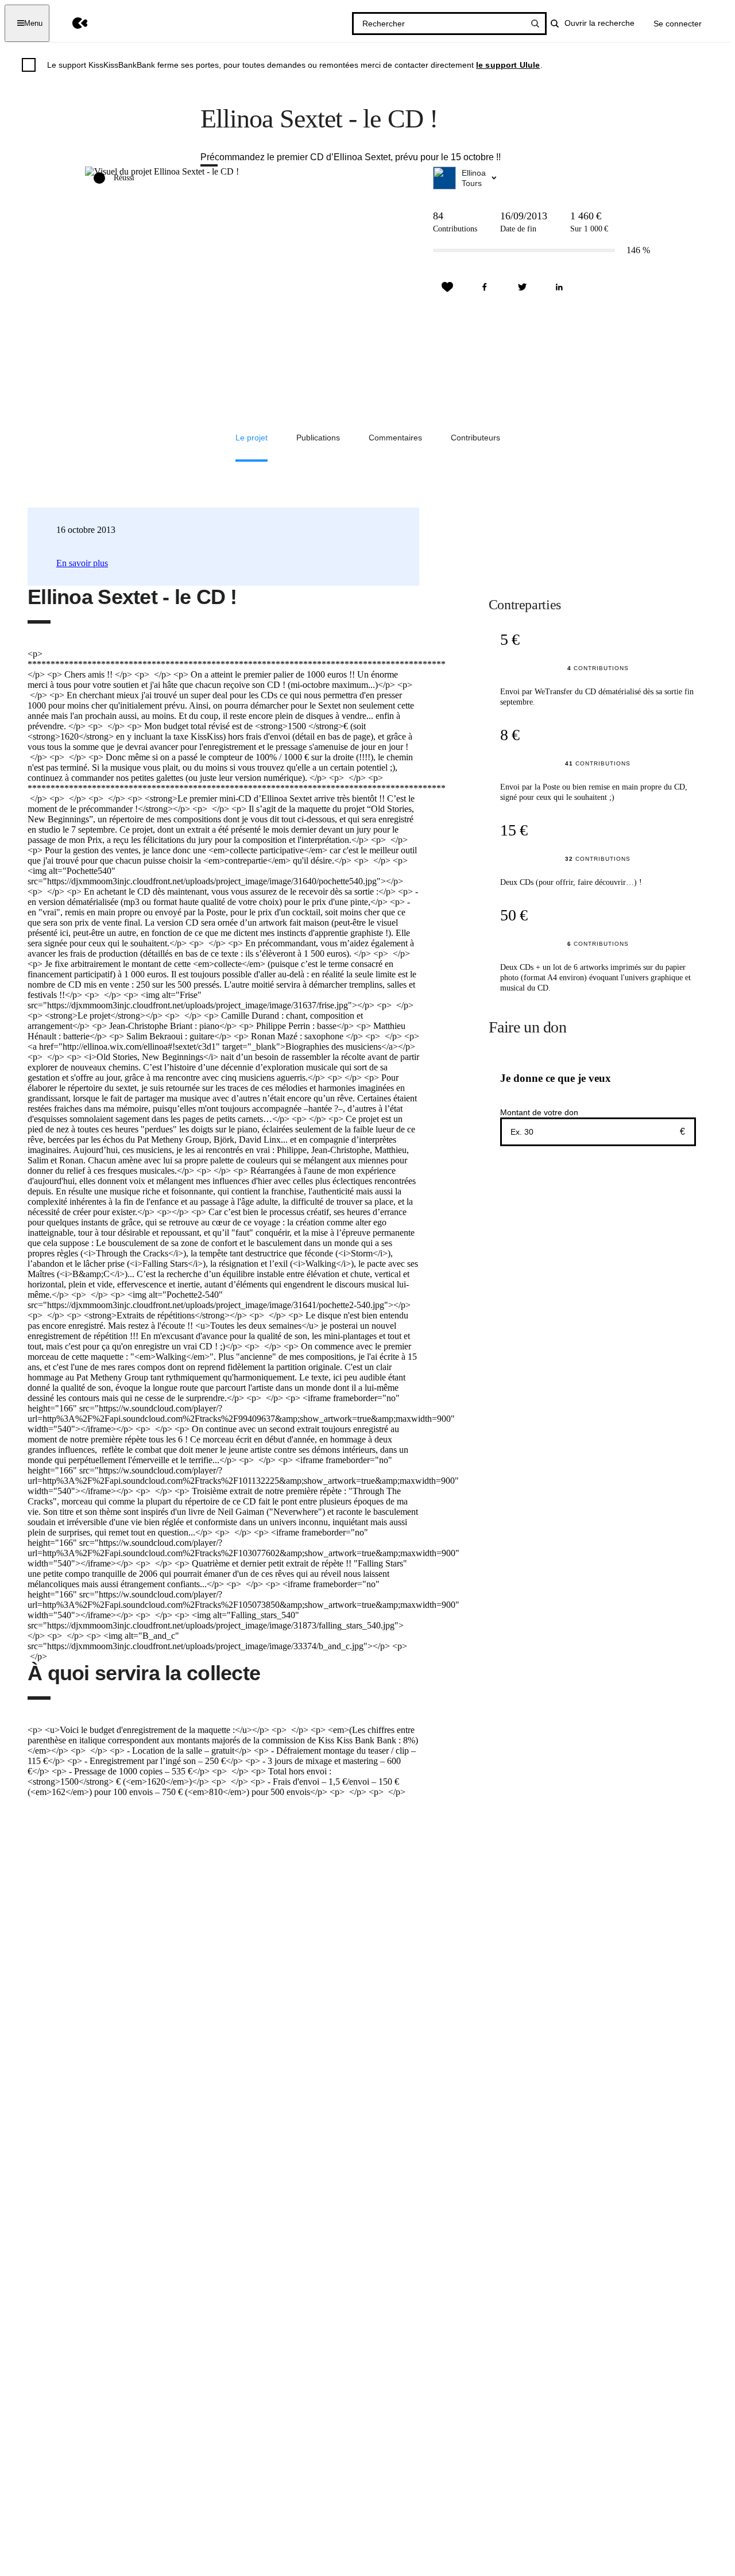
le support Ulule (508, 65)
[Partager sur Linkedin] (559, 287)
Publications (318, 438)
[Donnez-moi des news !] (447, 287)
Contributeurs (475, 438)
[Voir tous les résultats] (535, 24)
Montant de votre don (539, 1112)
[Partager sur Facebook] (485, 287)
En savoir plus (82, 563)
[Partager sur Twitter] (522, 287)
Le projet (252, 438)
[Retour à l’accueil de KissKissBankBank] (71, 23)
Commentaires (395, 438)
